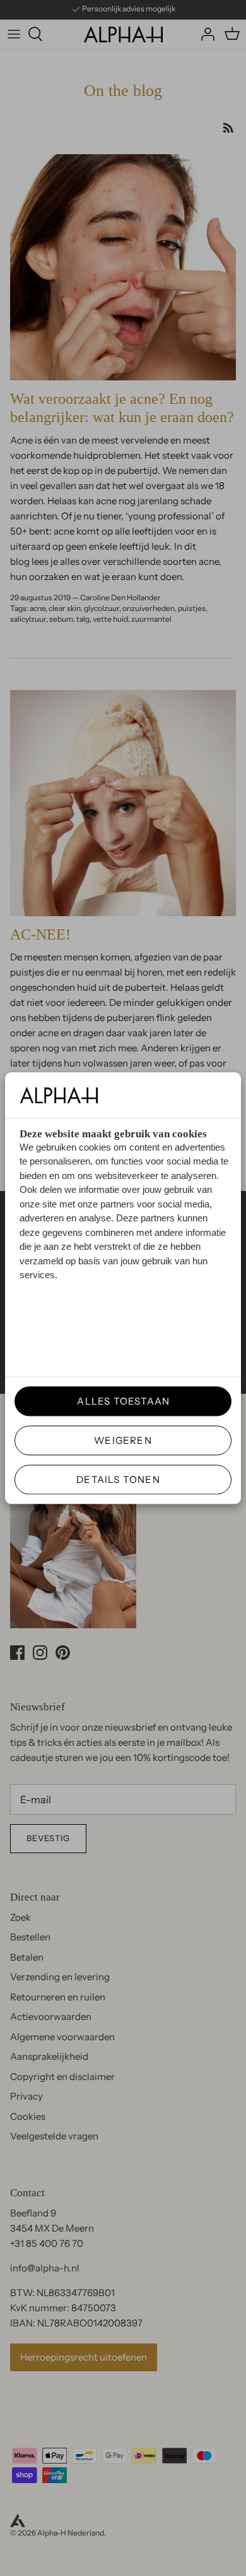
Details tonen (118, 1479)
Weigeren (123, 1440)
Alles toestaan (119, 1401)
